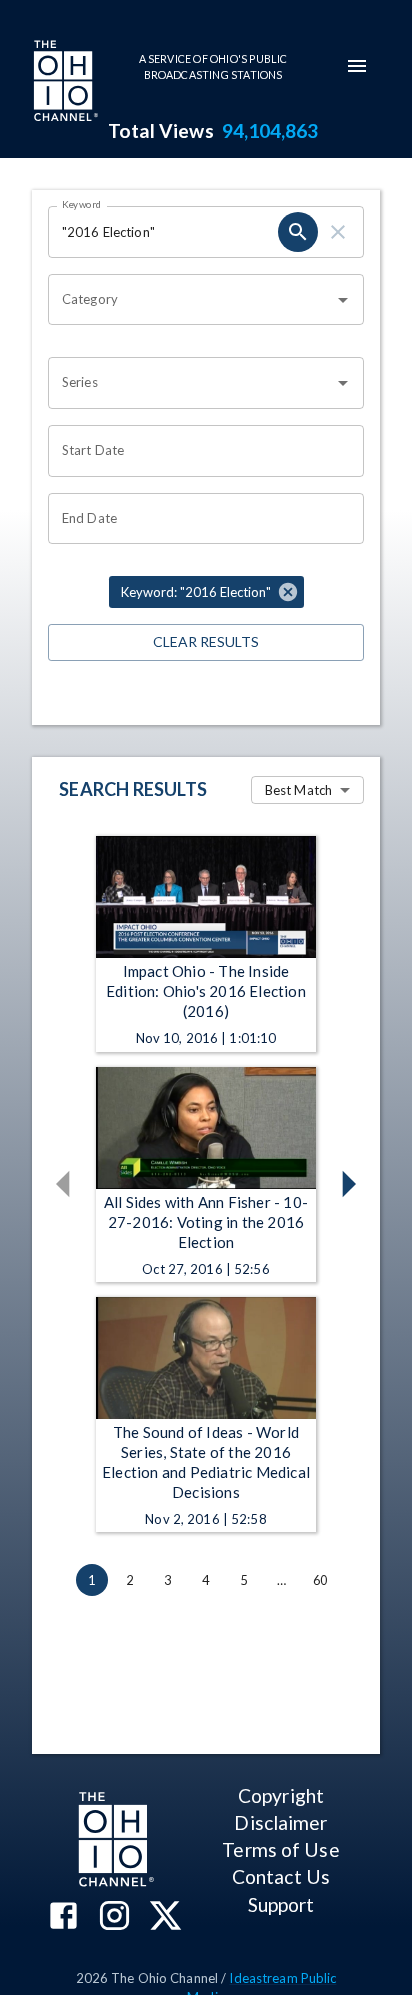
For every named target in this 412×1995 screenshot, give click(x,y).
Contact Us (281, 1876)
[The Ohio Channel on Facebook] (63, 1917)
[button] (206, 592)
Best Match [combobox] (298, 790)
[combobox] (191, 300)
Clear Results (206, 641)
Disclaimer (280, 1822)
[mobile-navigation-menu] (357, 66)
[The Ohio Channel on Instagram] (114, 1917)
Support (281, 1904)
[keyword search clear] (338, 232)
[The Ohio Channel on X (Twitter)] (165, 1917)
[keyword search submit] (298, 232)
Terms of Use (280, 1849)
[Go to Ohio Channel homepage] (64, 83)
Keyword (82, 204)
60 (320, 1580)
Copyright (281, 1795)
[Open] (343, 300)
